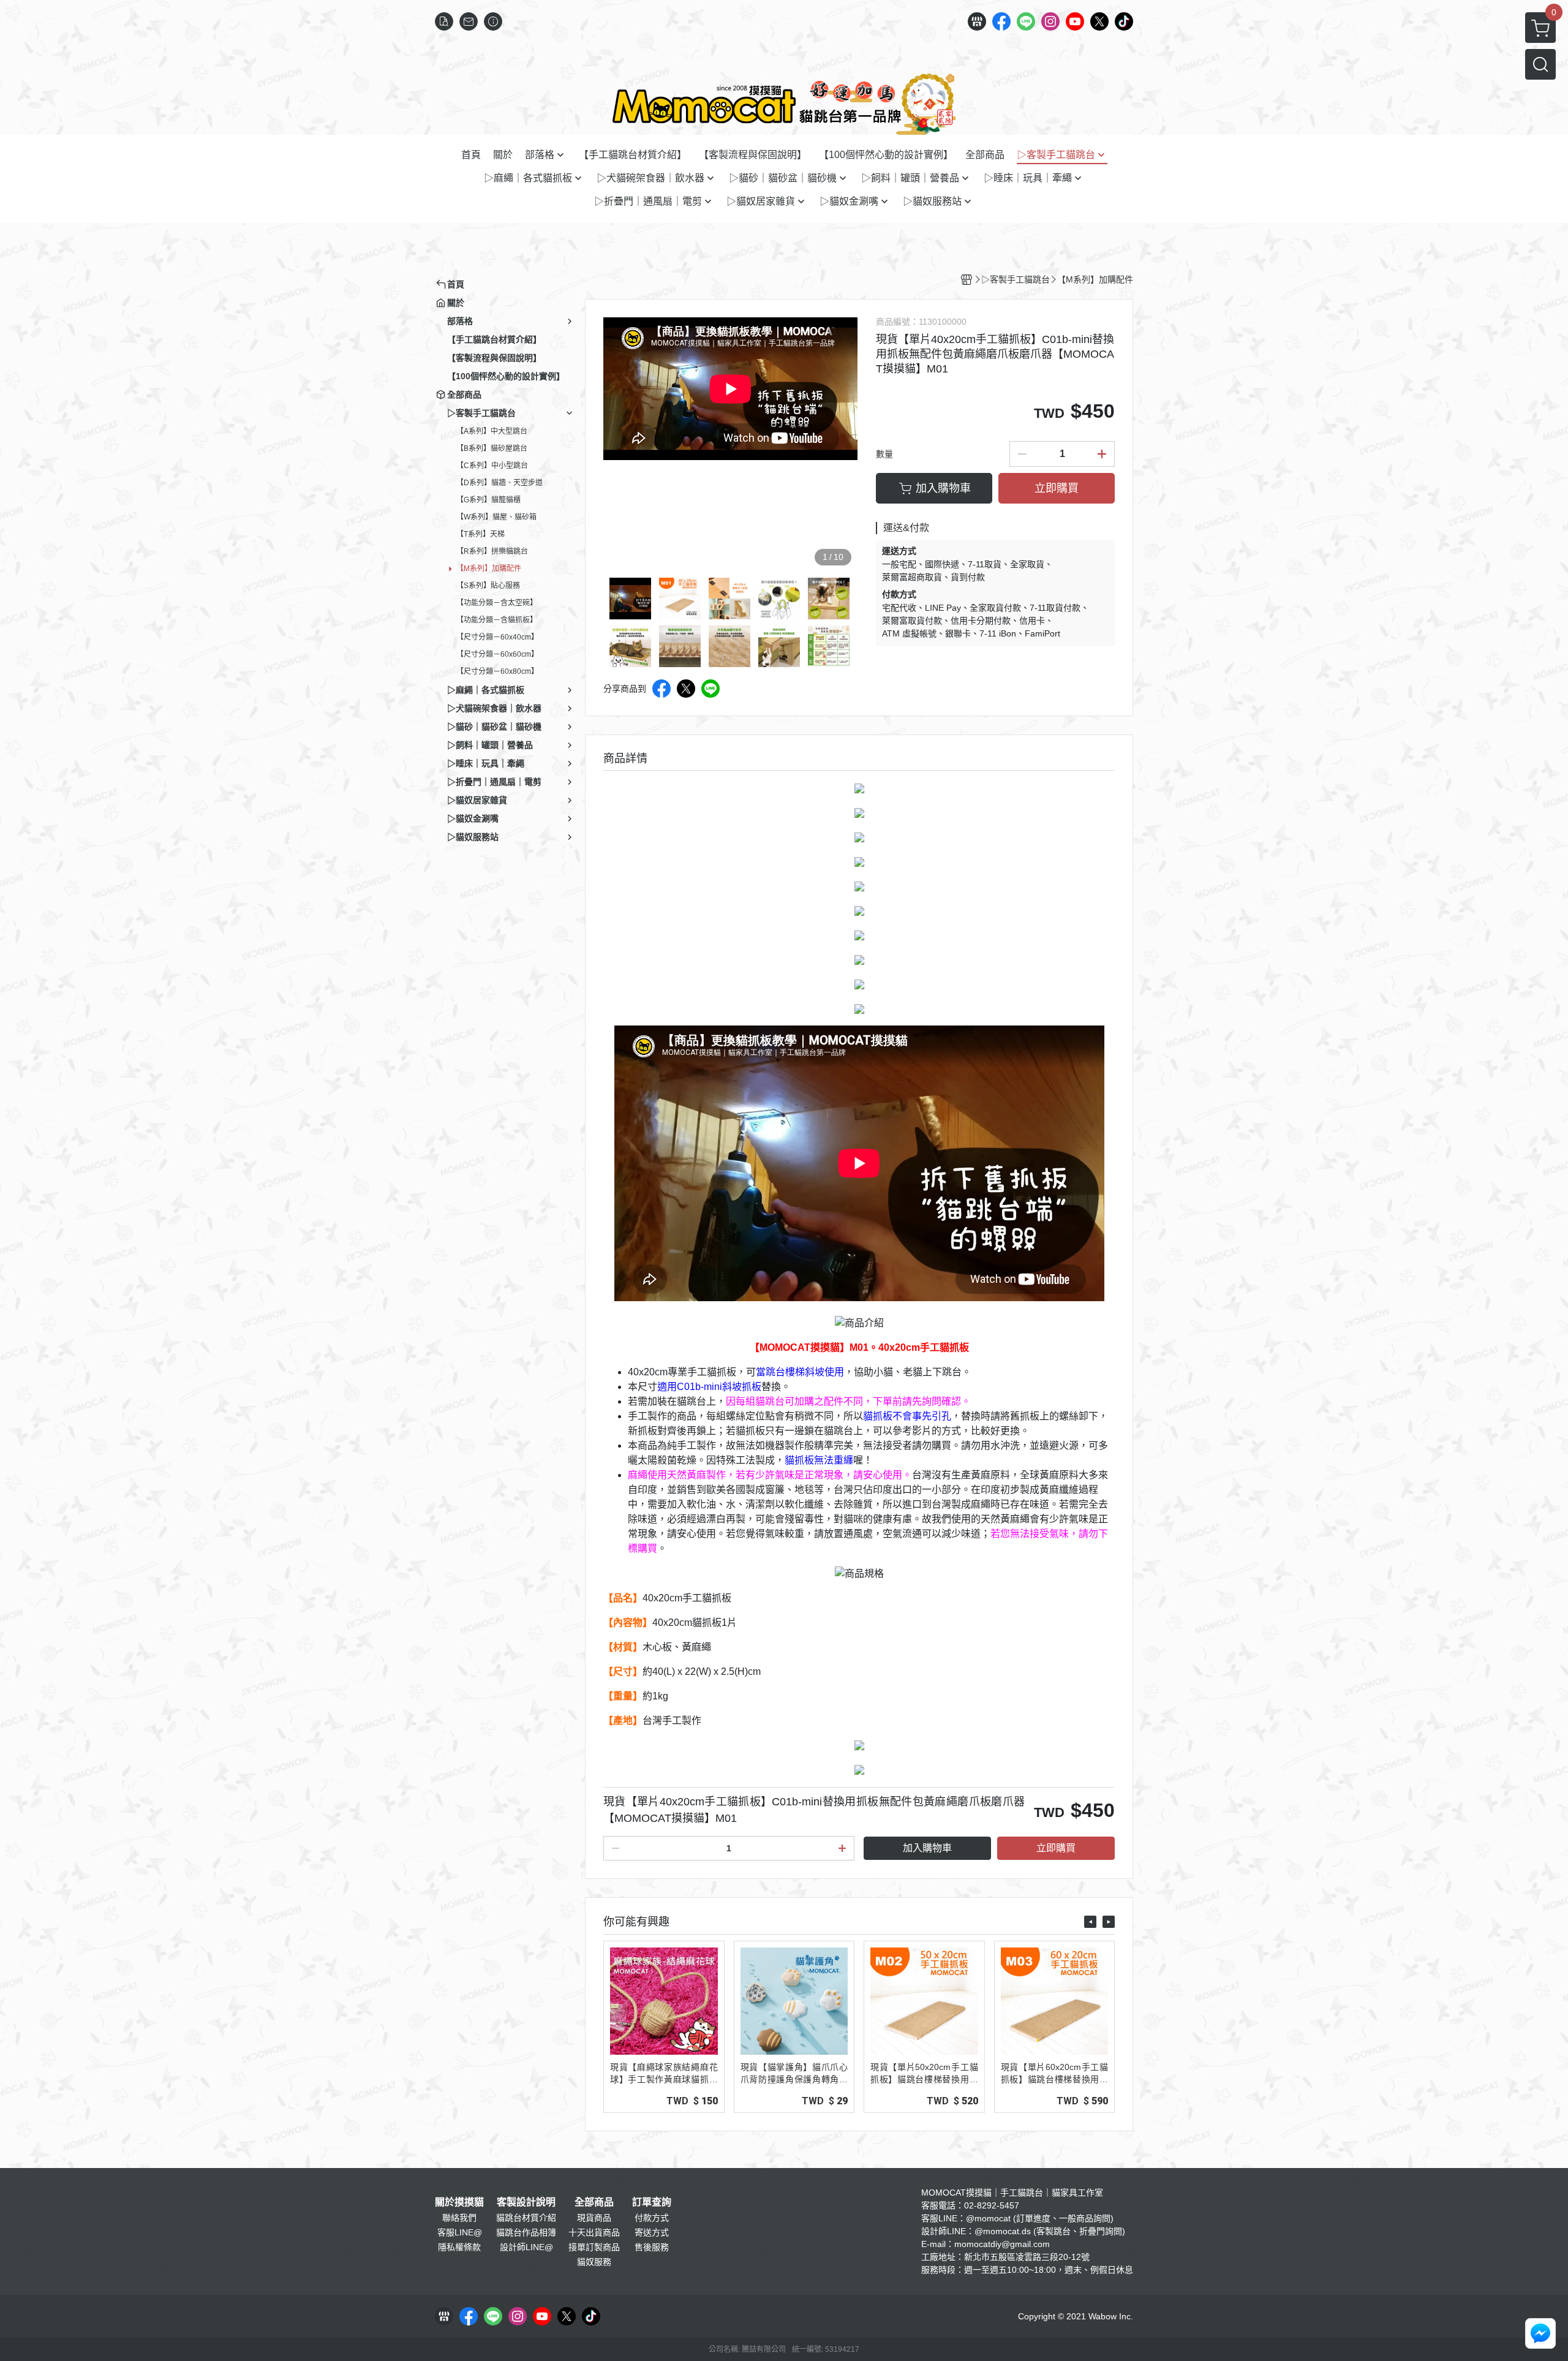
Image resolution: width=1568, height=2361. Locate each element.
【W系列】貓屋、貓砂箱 (496, 517)
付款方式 (652, 2218)
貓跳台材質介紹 (526, 2218)
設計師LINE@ (526, 2247)
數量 (884, 454)
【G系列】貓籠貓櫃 (488, 500)
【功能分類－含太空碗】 (497, 603)
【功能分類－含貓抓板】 (497, 620)
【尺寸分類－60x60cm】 (497, 654)
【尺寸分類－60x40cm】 (497, 637)
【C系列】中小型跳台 (492, 466)
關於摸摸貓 (459, 2202)
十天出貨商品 (594, 2232)
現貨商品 (594, 2218)
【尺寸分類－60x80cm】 (497, 671)
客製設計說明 (526, 2202)
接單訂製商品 (594, 2247)
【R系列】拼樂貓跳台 (492, 551)
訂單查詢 (652, 2202)
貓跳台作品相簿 (526, 2232)
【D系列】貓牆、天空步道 (499, 483)
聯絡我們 (459, 2218)
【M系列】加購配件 (489, 569)
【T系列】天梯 (481, 534)
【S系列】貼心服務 (488, 586)
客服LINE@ (460, 2232)
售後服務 (652, 2247)
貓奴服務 (594, 2262)
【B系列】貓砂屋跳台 (492, 448)
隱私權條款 (459, 2247)
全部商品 (594, 2202)
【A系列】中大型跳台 (492, 431)
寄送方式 (652, 2232)
